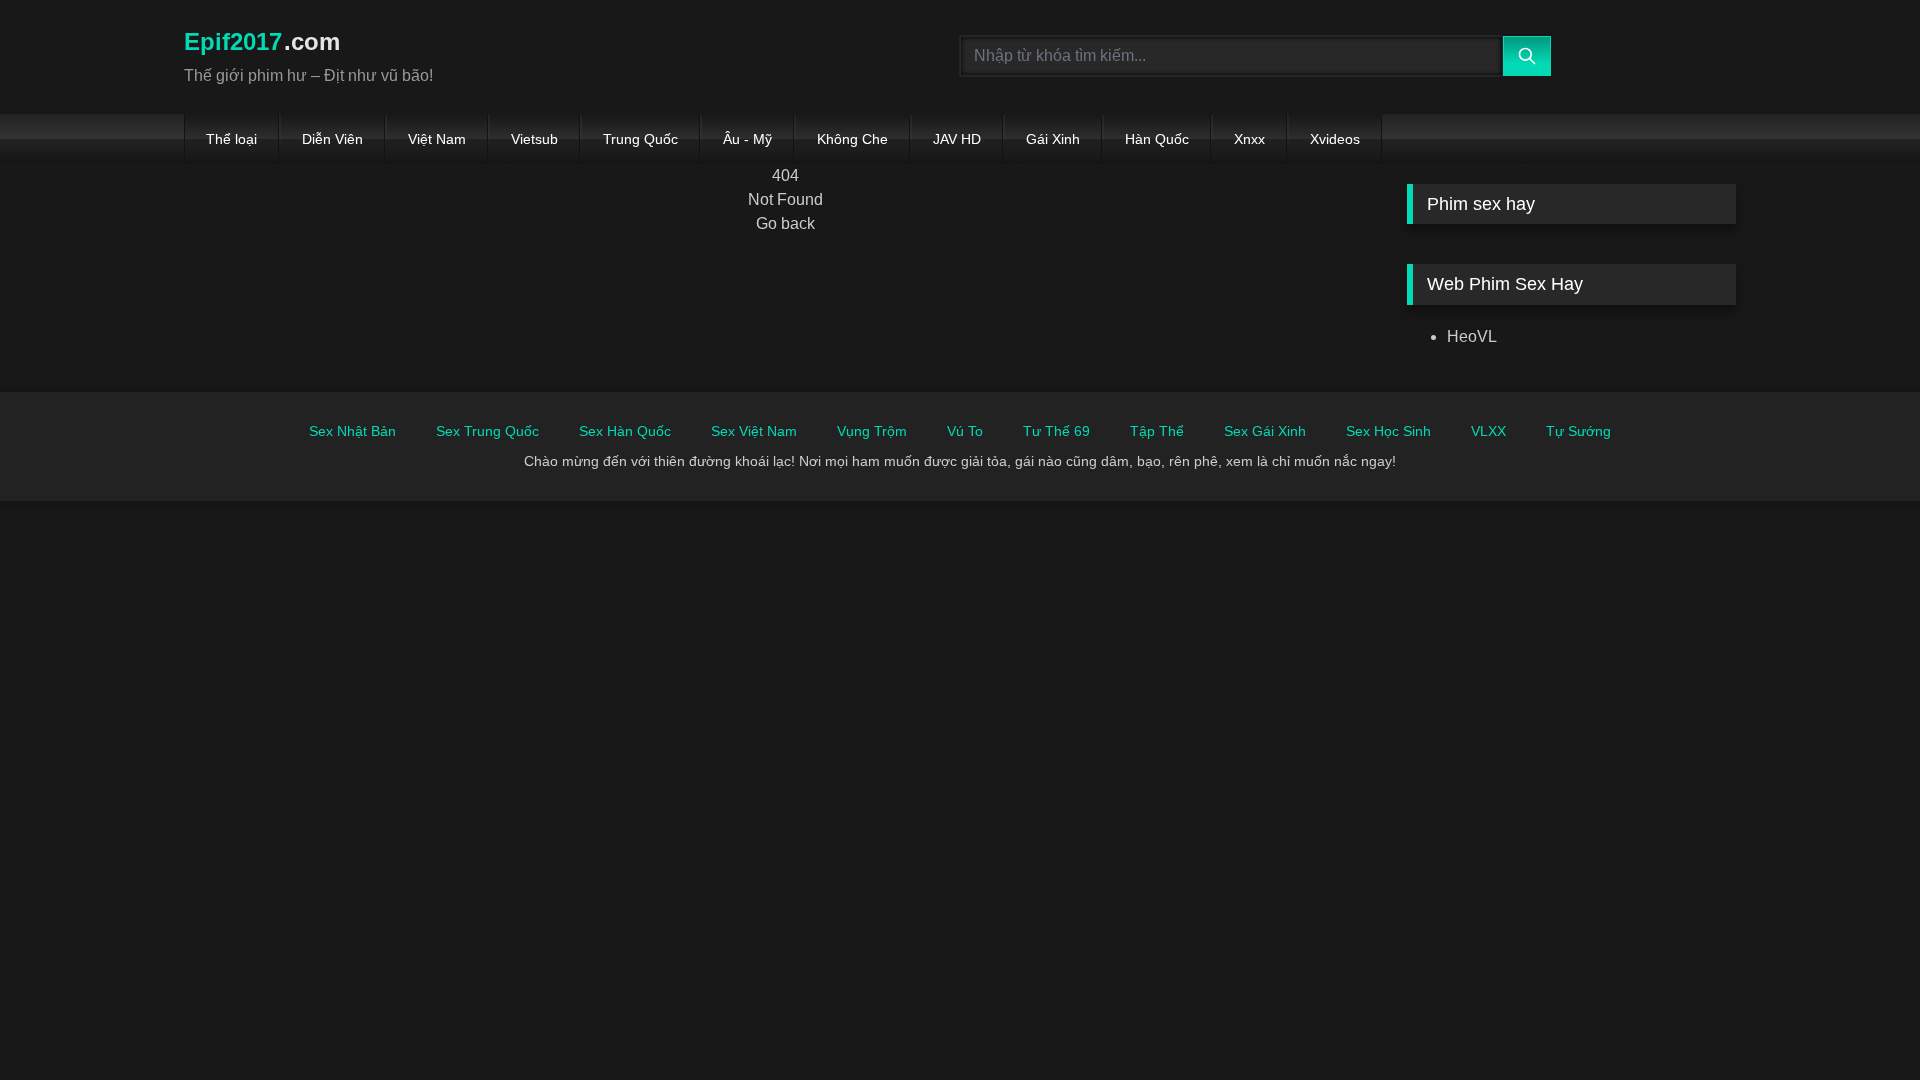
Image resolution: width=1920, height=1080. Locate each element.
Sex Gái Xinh (1265, 431)
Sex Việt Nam (754, 431)
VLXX (1488, 431)
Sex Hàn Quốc (625, 431)
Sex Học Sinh (1388, 431)
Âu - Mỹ (747, 139)
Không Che (852, 139)
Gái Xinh (1053, 139)
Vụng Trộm (872, 431)
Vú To (965, 431)
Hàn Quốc (1157, 139)
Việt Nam (437, 139)
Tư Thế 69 (1056, 431)
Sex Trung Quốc (487, 431)
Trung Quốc (640, 139)
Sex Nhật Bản (352, 431)
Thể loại (231, 139)
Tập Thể (1157, 431)
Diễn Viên (332, 139)
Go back (785, 223)
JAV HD (957, 139)
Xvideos (1335, 139)
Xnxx (1249, 139)
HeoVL (1472, 336)
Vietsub (534, 139)
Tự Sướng (1578, 431)
